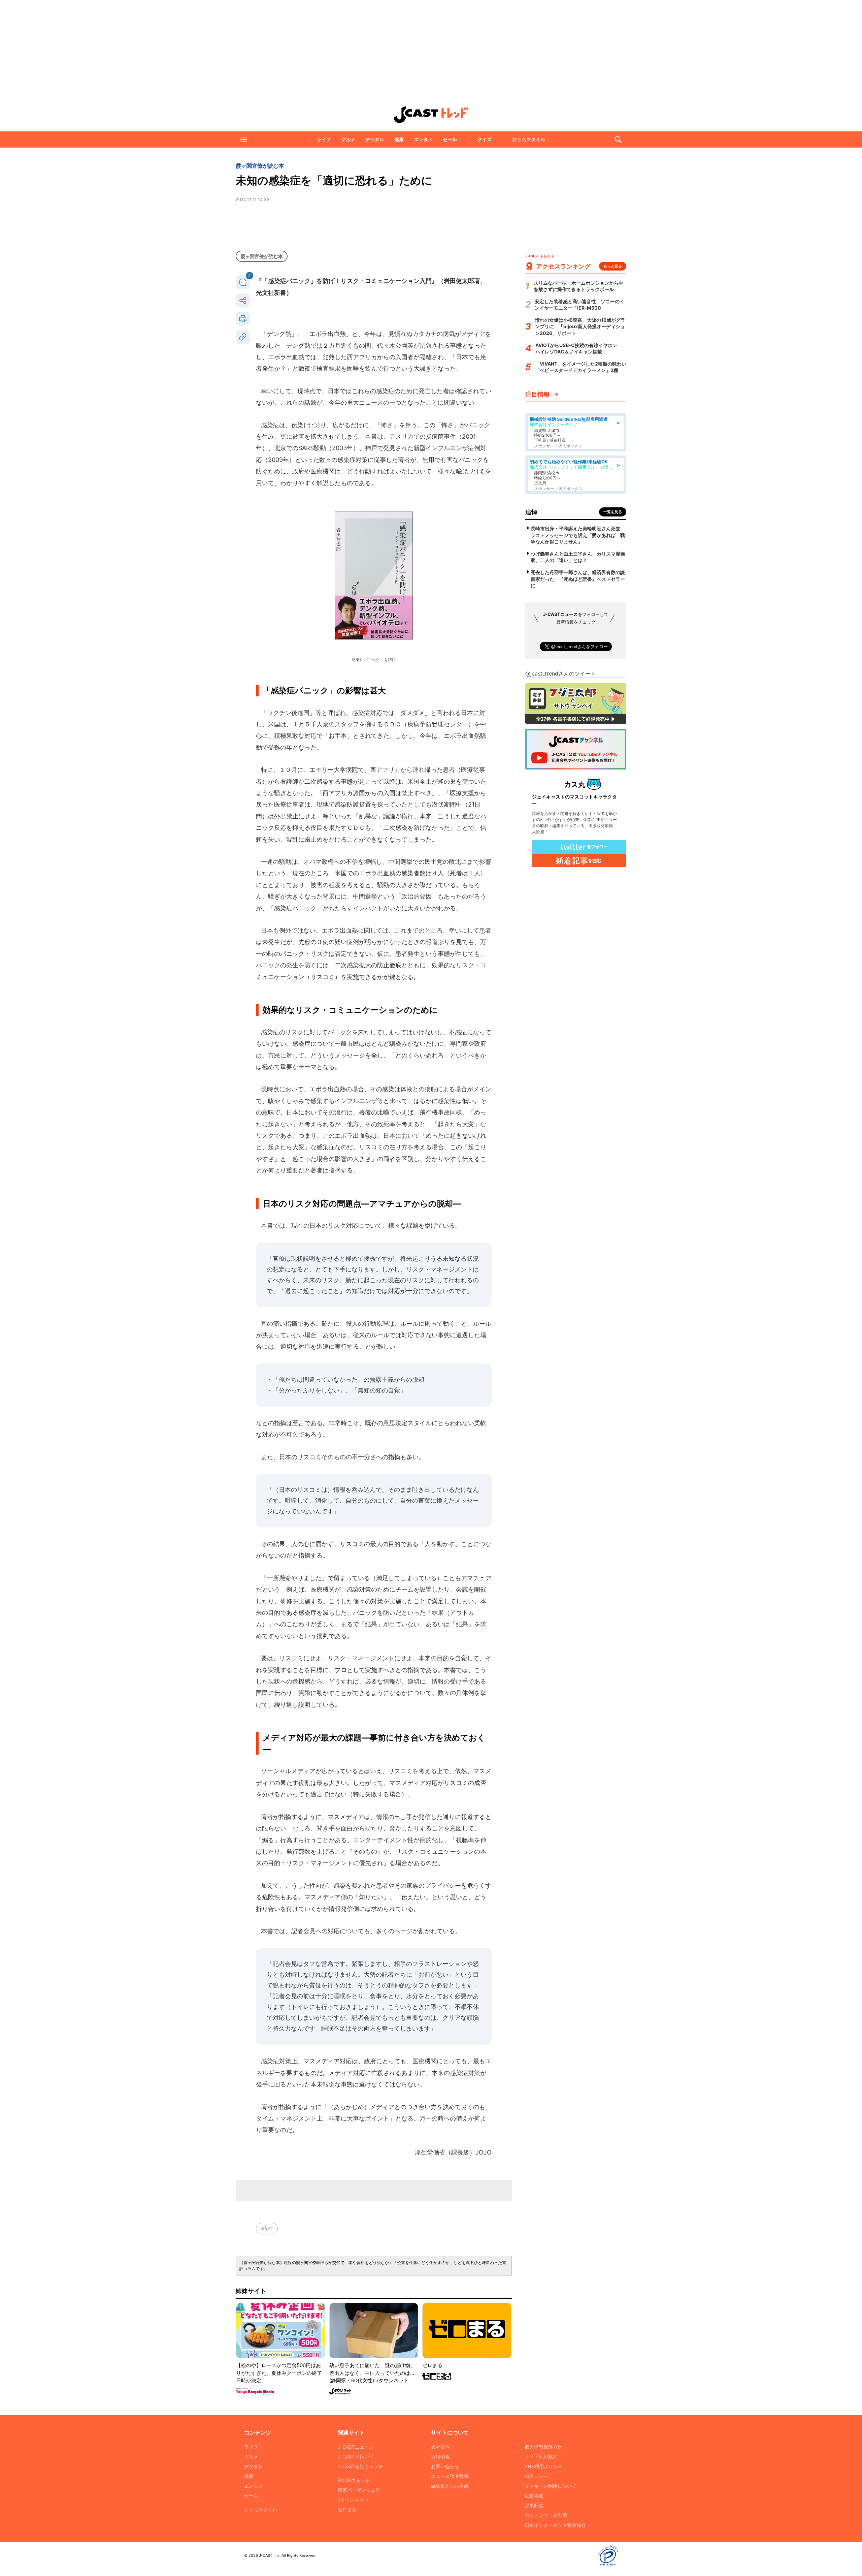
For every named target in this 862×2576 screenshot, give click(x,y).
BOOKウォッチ (354, 2480)
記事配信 (534, 2505)
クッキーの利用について (551, 2486)
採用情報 (440, 2457)
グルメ (348, 139)
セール (450, 139)
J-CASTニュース (356, 2447)
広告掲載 (534, 2496)
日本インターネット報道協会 (555, 2525)
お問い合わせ (445, 2466)
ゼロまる (347, 2509)
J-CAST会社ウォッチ (360, 2466)
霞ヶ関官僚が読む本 (260, 166)
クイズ (485, 139)
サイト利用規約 (541, 2457)
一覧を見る (613, 512)
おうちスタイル (529, 139)
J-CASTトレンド (356, 2457)
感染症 (267, 2228)
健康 (399, 139)
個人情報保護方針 (543, 2447)
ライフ (324, 139)
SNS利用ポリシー (544, 2466)
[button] (244, 139)
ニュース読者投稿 (450, 2476)
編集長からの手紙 (450, 2486)
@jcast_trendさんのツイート (561, 673)
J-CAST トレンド (431, 115)
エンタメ (423, 139)
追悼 (531, 512)
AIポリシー (536, 2476)
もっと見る (613, 266)
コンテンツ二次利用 (546, 2515)
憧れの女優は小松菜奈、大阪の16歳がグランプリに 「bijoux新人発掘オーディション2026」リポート (580, 326)
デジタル (375, 139)
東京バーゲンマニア (359, 2490)
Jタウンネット (353, 2500)
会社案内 (440, 2447)
